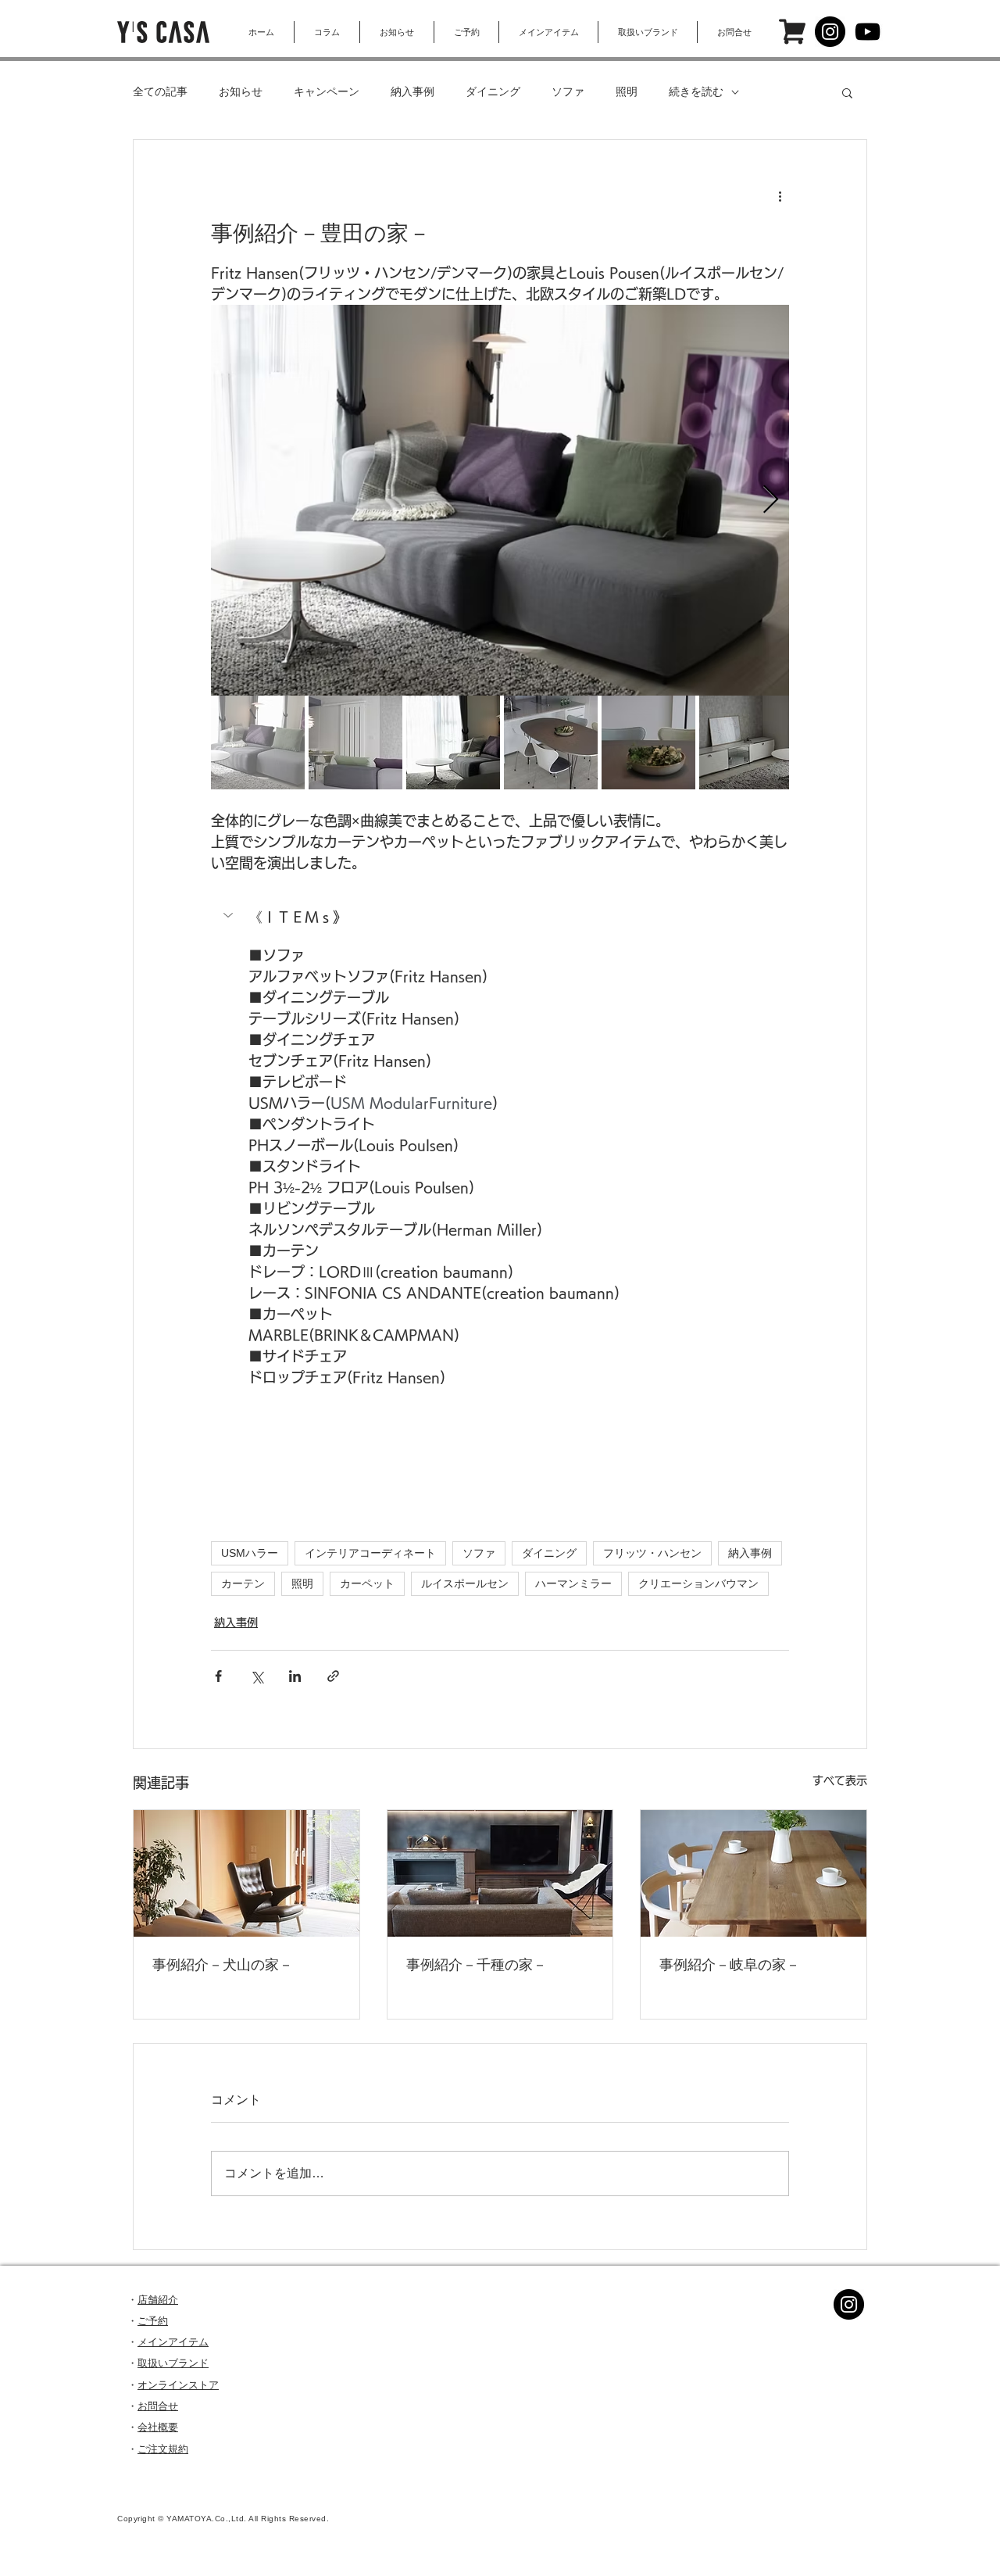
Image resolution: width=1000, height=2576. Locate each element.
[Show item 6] (746, 742)
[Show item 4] (551, 742)
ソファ (568, 91)
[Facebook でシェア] (218, 1676)
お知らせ (241, 91)
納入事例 (412, 91)
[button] (847, 92)
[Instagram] (830, 32)
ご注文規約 (163, 2449)
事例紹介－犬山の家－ (223, 1965)
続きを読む (696, 91)
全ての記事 (160, 91)
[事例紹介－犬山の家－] (246, 1873)
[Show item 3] (453, 742)
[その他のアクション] (780, 196)
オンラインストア (178, 2385)
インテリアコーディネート (370, 1553)
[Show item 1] (258, 742)
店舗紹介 (158, 2300)
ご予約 (153, 2321)
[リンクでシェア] (333, 1676)
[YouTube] (868, 32)
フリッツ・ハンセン (652, 1553)
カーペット (367, 1583)
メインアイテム (173, 2342)
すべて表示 (840, 1780)
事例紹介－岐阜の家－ (730, 1965)
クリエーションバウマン (698, 1583)
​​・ (132, 2427)
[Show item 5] (648, 742)
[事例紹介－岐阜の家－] (754, 1873)
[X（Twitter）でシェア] (257, 1676)
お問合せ (158, 2406)
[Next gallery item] (771, 501)
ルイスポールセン (465, 1583)
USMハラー (250, 1553)
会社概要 (158, 2427)
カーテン (243, 1583)
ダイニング (493, 91)
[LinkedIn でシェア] (295, 1676)
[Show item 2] (355, 742)
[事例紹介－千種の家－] (500, 1873)
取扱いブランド (173, 2363)
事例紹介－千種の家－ (477, 1965)
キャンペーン (327, 91)
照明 (627, 91)
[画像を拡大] (500, 500)
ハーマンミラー (573, 1583)
